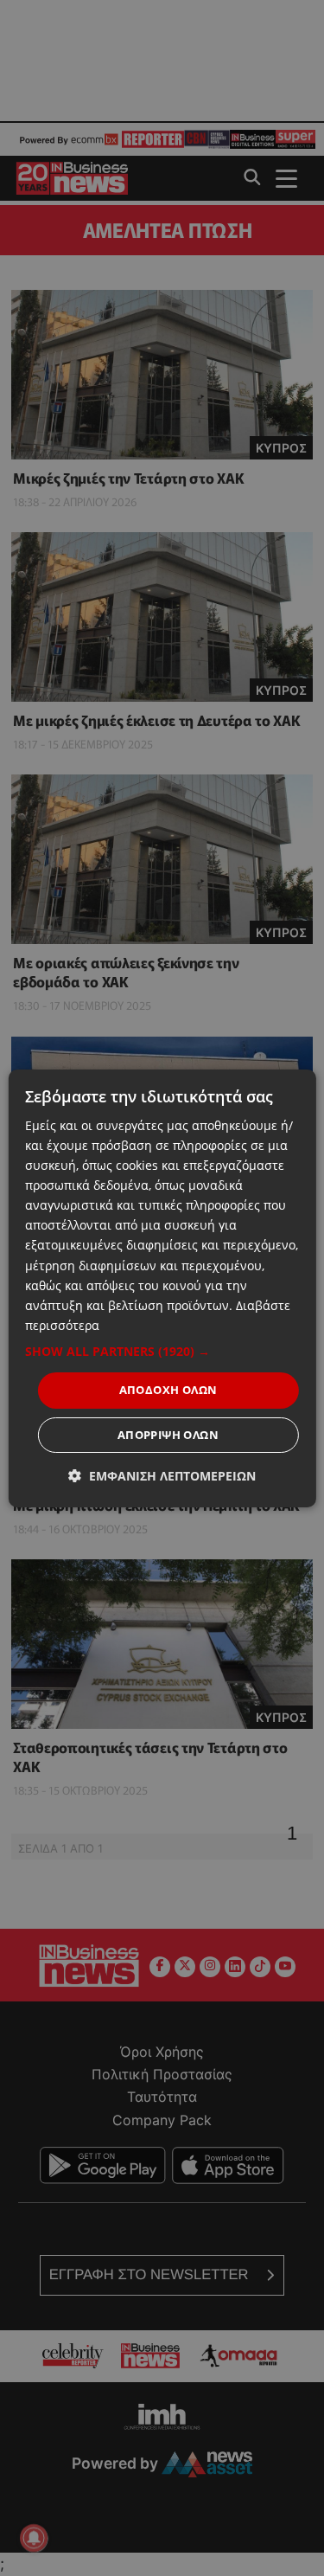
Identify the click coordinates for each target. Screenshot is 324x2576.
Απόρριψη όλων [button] (168, 1435)
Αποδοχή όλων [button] (168, 1390)
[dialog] (162, 1288)
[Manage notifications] (34, 2538)
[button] (162, 1352)
